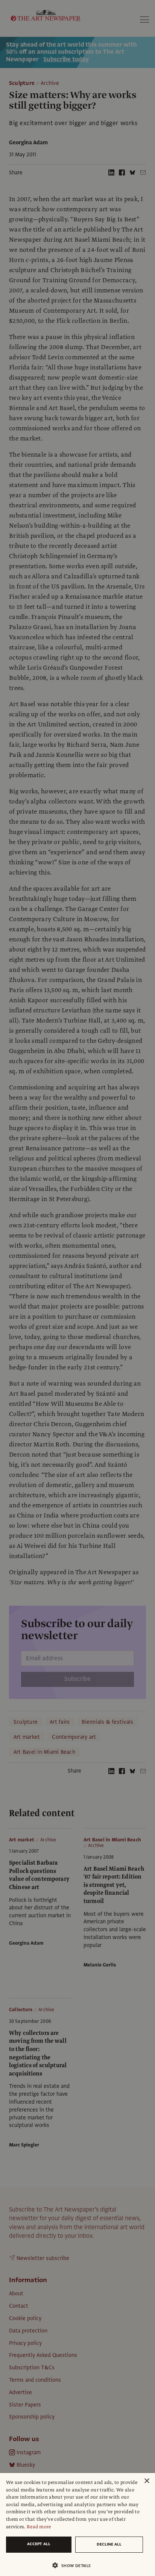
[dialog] (77, 2525)
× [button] (147, 2481)
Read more (39, 2527)
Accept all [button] (39, 2544)
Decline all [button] (109, 2544)
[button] (74, 2565)
